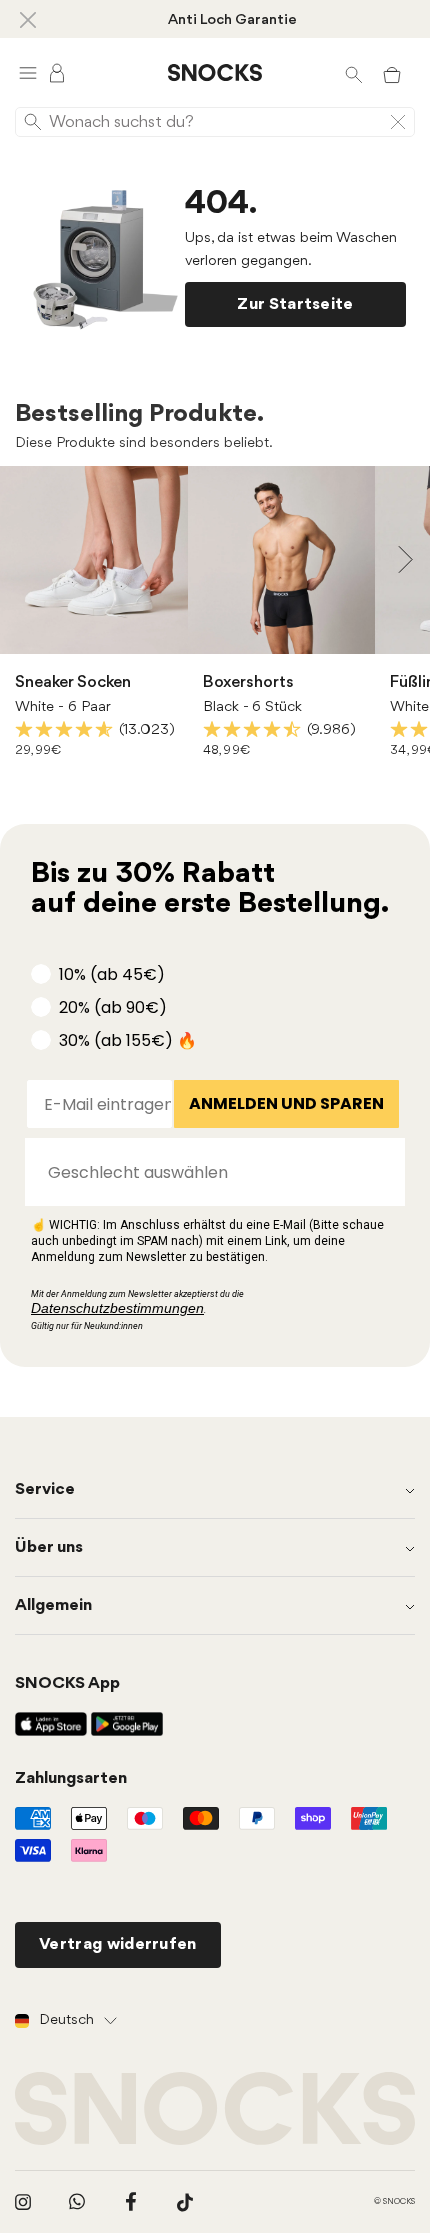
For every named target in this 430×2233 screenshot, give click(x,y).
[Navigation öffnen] (28, 72)
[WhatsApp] (77, 2202)
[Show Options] (380, 1172)
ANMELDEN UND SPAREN (286, 1103)
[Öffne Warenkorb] (392, 73)
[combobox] (209, 1172)
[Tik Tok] (185, 2202)
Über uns (49, 1547)
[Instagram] (23, 2202)
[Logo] (215, 73)
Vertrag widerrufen (118, 1944)
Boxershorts (248, 682)
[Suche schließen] (398, 122)
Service (45, 1489)
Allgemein (53, 1605)
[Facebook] (131, 2202)
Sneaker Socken (73, 682)
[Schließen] (28, 19)
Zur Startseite (295, 304)
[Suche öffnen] (353, 73)
